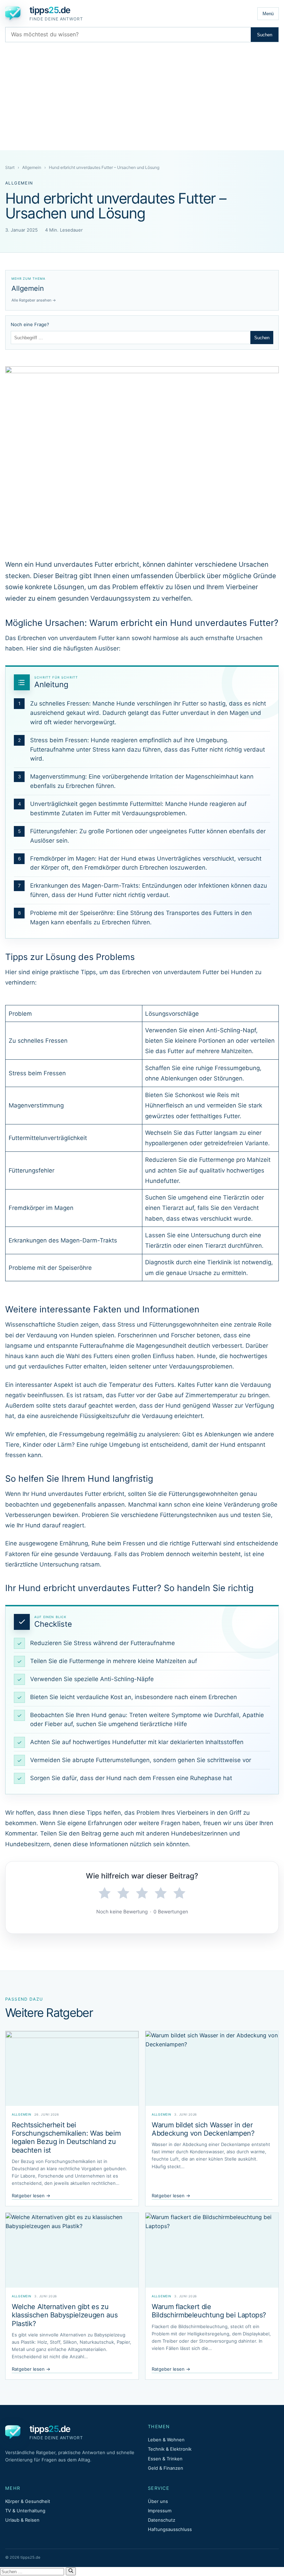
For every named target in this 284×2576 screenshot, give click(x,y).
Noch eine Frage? (30, 324)
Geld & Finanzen (166, 2468)
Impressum (160, 2511)
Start (10, 167)
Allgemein (32, 167)
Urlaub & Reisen (22, 2520)
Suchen (265, 35)
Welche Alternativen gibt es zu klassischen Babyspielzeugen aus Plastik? (65, 2315)
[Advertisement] (142, 98)
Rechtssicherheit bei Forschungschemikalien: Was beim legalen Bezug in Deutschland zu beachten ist (66, 2138)
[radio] (105, 1893)
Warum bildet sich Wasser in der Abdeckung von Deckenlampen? (203, 2129)
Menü (268, 14)
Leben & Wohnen (166, 2440)
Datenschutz (162, 2520)
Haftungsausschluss (170, 2529)
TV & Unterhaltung (25, 2511)
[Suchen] (71, 2571)
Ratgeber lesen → (31, 2196)
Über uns (158, 2501)
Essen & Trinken (165, 2459)
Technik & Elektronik (170, 2449)
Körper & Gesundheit (28, 2501)
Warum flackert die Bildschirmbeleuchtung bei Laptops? (209, 2311)
